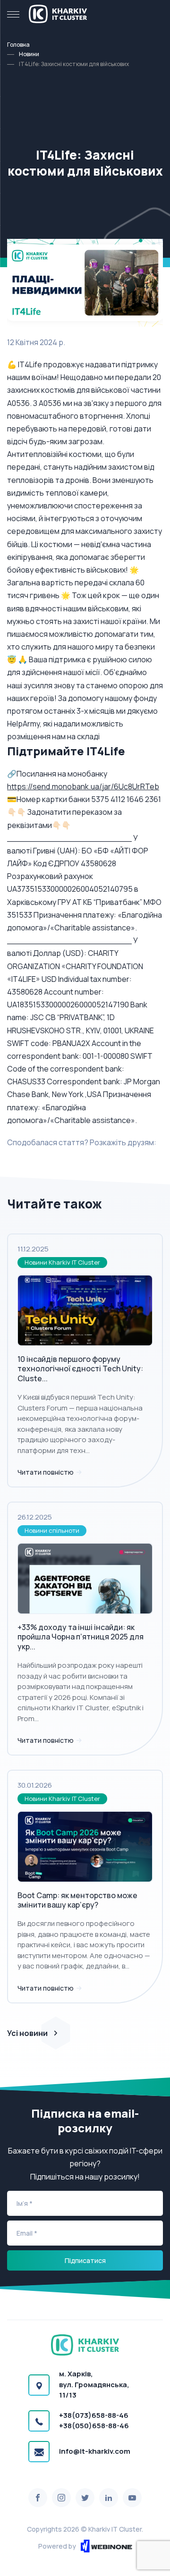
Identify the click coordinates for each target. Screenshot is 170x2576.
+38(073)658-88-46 (94, 2415)
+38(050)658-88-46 (94, 2426)
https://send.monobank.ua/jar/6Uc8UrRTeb (83, 786)
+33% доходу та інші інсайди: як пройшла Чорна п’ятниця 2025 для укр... (81, 1637)
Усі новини (27, 2033)
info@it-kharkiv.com (95, 2451)
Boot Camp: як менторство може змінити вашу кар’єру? (77, 1900)
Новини (29, 54)
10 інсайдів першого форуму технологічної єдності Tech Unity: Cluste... (80, 1369)
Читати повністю (46, 1472)
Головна (18, 45)
